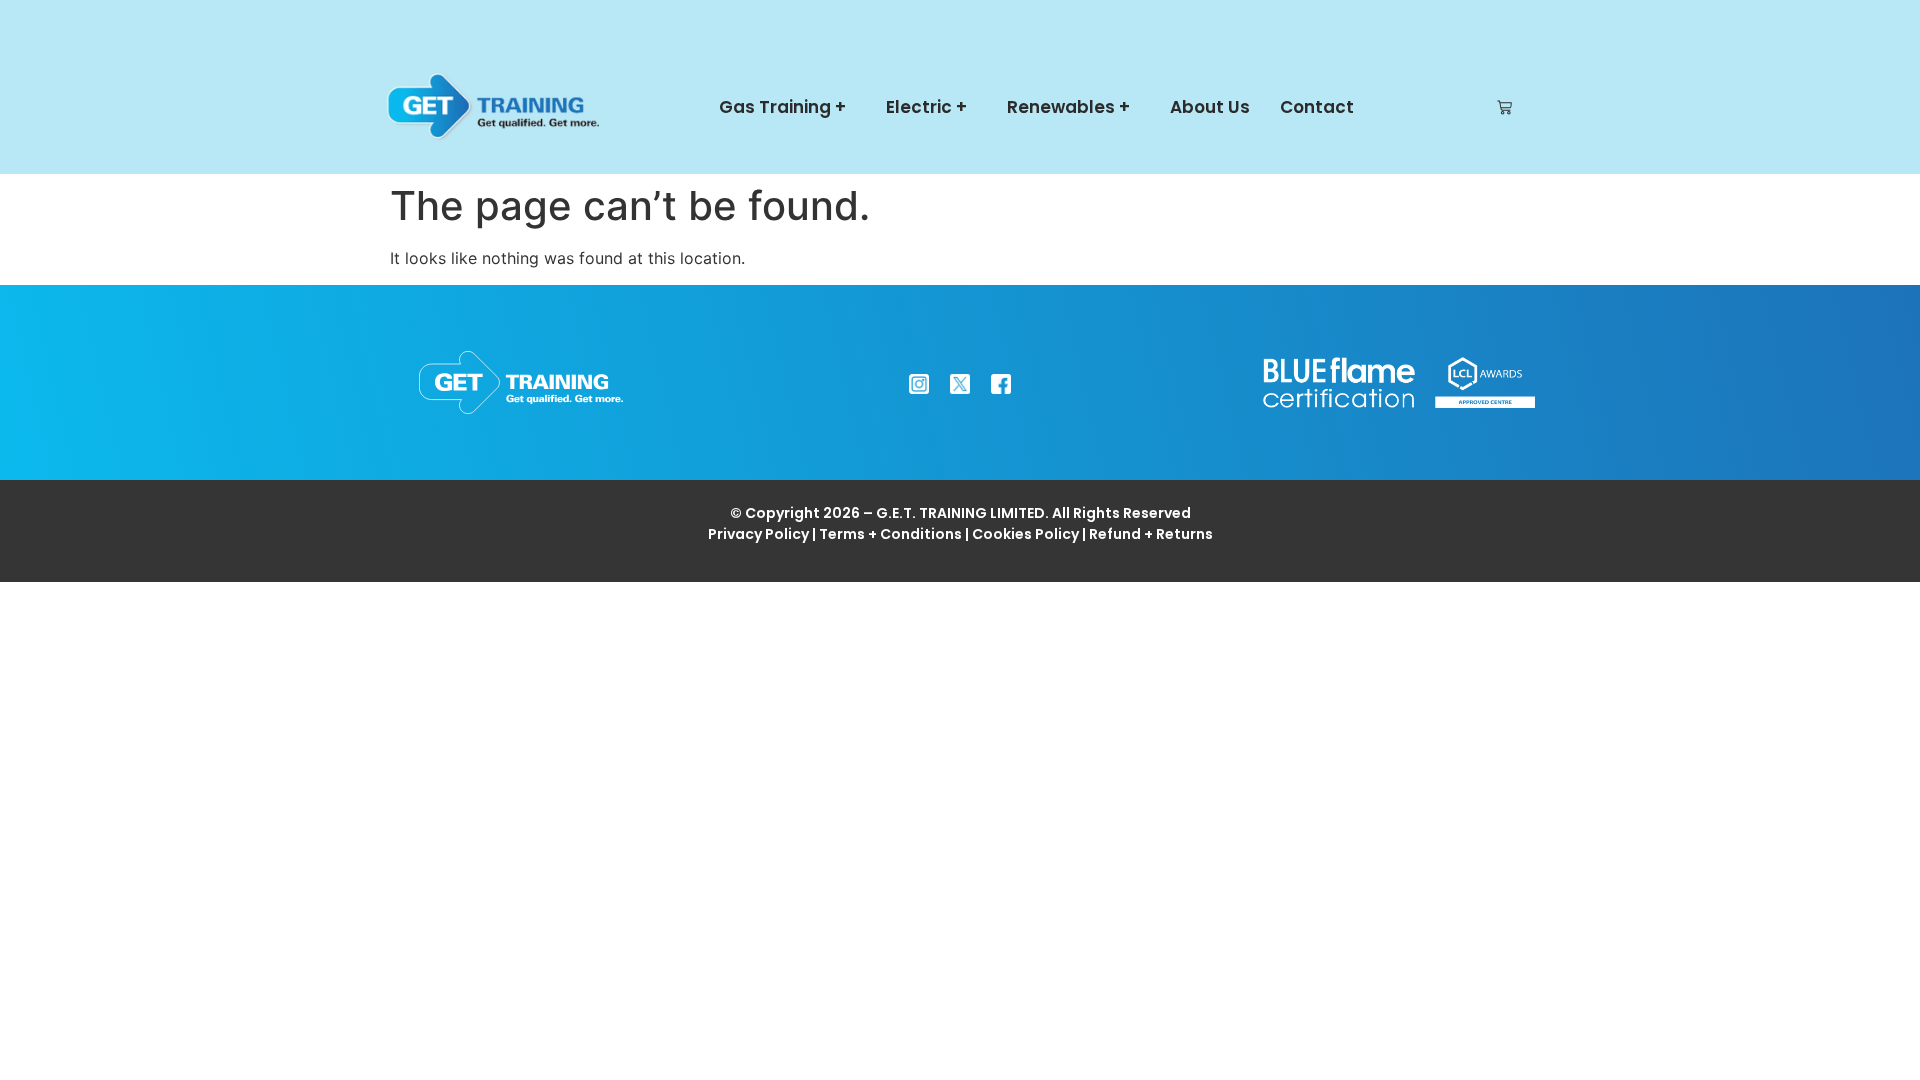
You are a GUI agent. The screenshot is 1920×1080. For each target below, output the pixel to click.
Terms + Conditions (890, 534)
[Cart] (1504, 107)
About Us (1210, 107)
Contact (1317, 107)
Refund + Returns (1151, 534)
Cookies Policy (1025, 534)
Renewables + (1068, 107)
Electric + (926, 107)
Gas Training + (782, 107)
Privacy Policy (758, 534)
